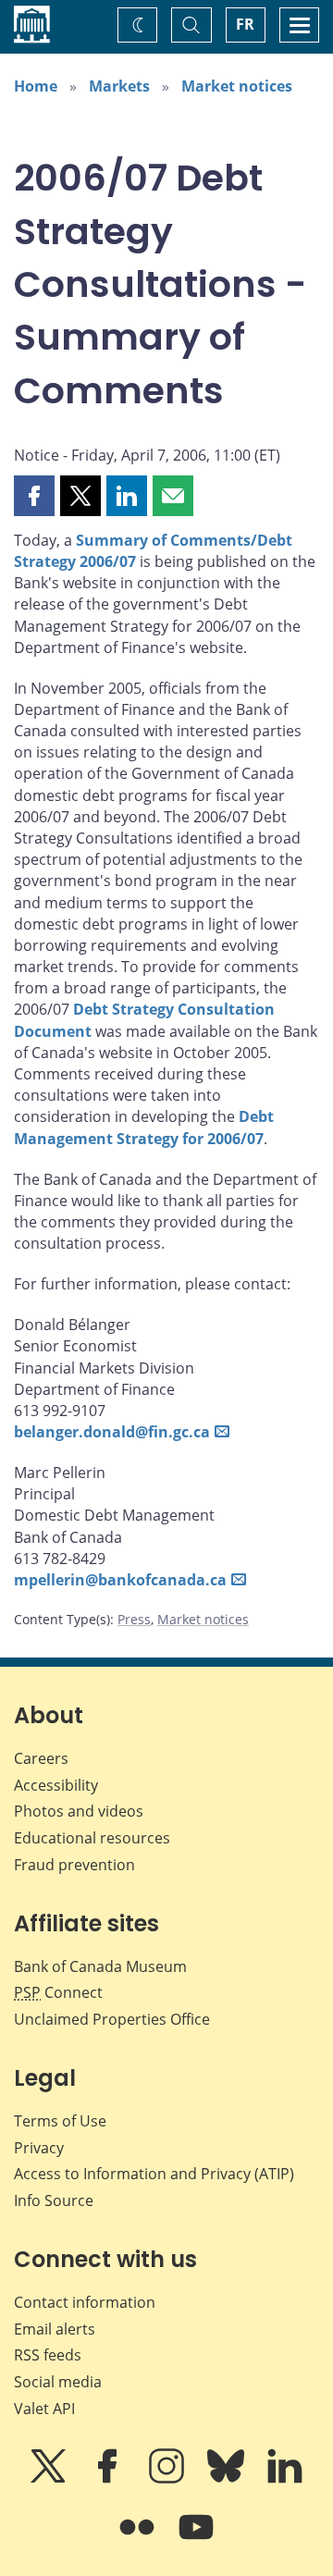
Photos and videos (79, 1811)
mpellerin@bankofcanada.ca (120, 1580)
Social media (58, 2382)
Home (36, 86)
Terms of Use (60, 2121)
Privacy (39, 2148)
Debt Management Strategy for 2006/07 (144, 1127)
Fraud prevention (74, 1865)
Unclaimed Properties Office (112, 2019)
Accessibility (56, 1785)
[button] (34, 496)
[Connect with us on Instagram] (168, 2479)
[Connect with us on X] (50, 2479)
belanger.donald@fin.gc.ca (112, 1432)
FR (245, 24)
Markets (119, 86)
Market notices (237, 86)
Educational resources (92, 1838)
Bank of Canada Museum (100, 1966)
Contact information (85, 2302)
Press (134, 1619)
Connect (58, 1992)
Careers (41, 1758)
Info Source (54, 2200)
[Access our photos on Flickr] (139, 2540)
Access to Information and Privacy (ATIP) (154, 2174)
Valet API (44, 2409)
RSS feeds (48, 2355)
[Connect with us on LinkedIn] (285, 2479)
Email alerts (55, 2329)
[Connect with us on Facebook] (109, 2479)
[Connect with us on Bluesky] (228, 2479)
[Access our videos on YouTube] (196, 2540)
